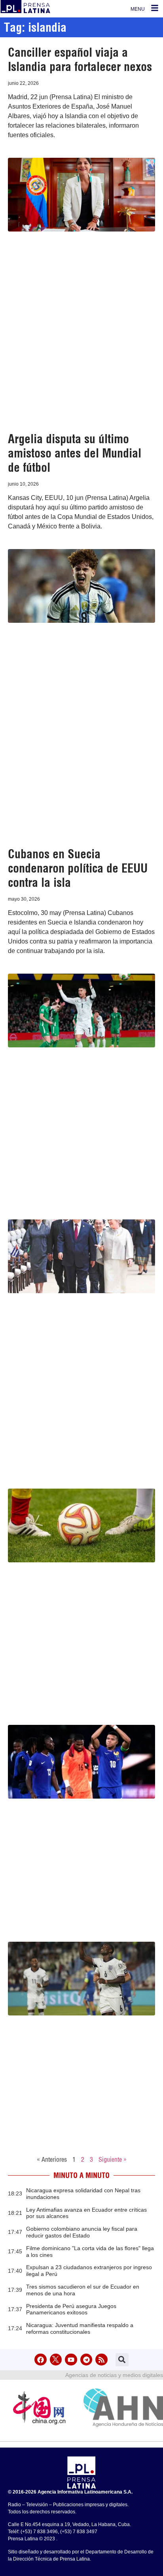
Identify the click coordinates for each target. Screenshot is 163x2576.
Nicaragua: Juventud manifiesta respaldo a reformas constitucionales (80, 2328)
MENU (138, 9)
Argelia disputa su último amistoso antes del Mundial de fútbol (75, 453)
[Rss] (101, 2360)
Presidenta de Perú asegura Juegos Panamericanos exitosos (71, 2309)
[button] (122, 2360)
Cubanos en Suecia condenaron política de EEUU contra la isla (78, 868)
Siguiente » (113, 2159)
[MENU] (155, 8)
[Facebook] (41, 2360)
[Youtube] (71, 2360)
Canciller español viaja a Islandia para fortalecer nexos (80, 59)
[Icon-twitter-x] (56, 2360)
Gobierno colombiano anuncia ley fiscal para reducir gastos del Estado (82, 2232)
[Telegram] (86, 2360)
